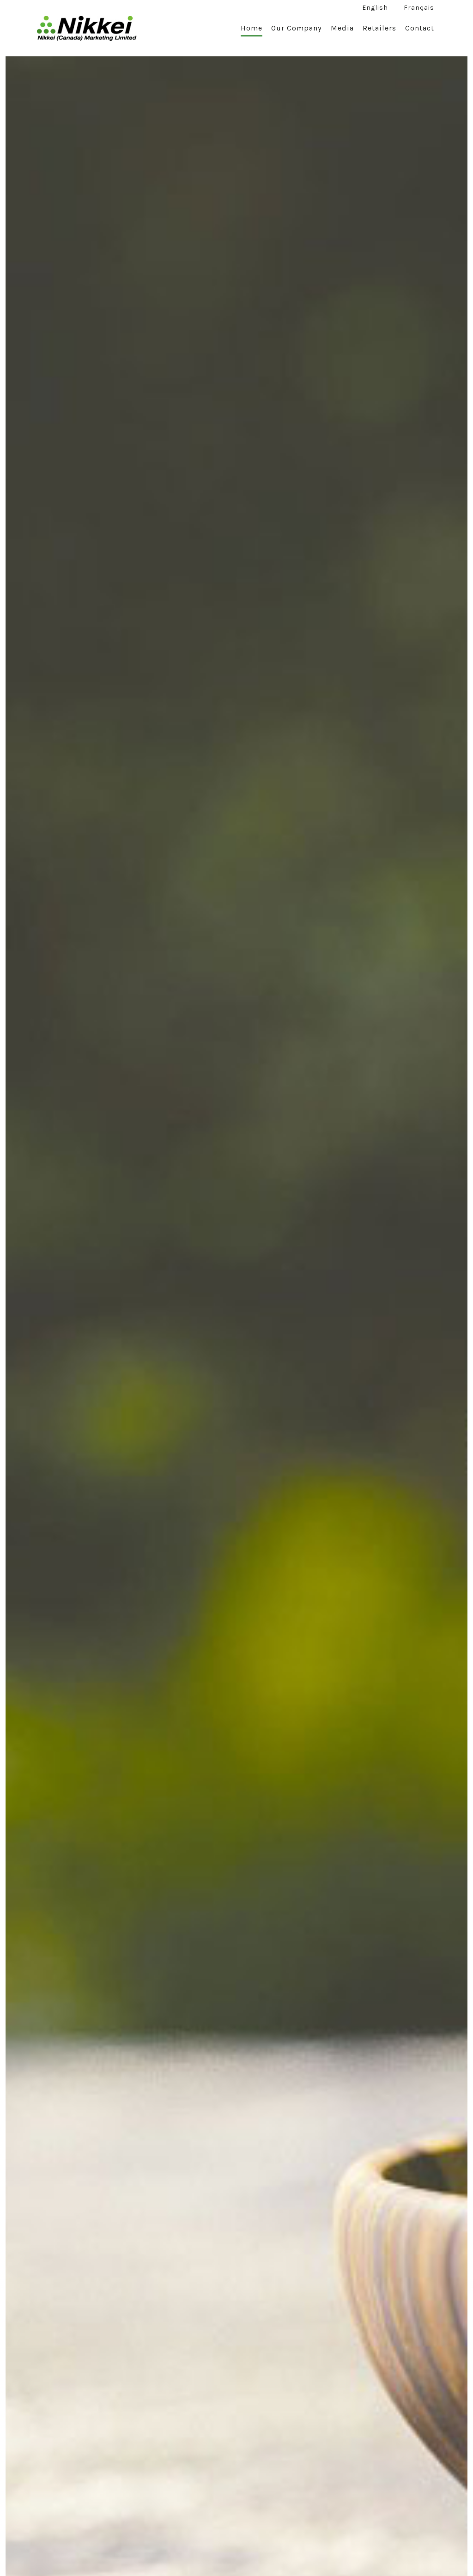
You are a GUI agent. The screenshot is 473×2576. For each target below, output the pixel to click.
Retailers (379, 28)
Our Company (296, 28)
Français (419, 8)
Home (252, 28)
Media (342, 28)
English (375, 8)
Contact (420, 28)
